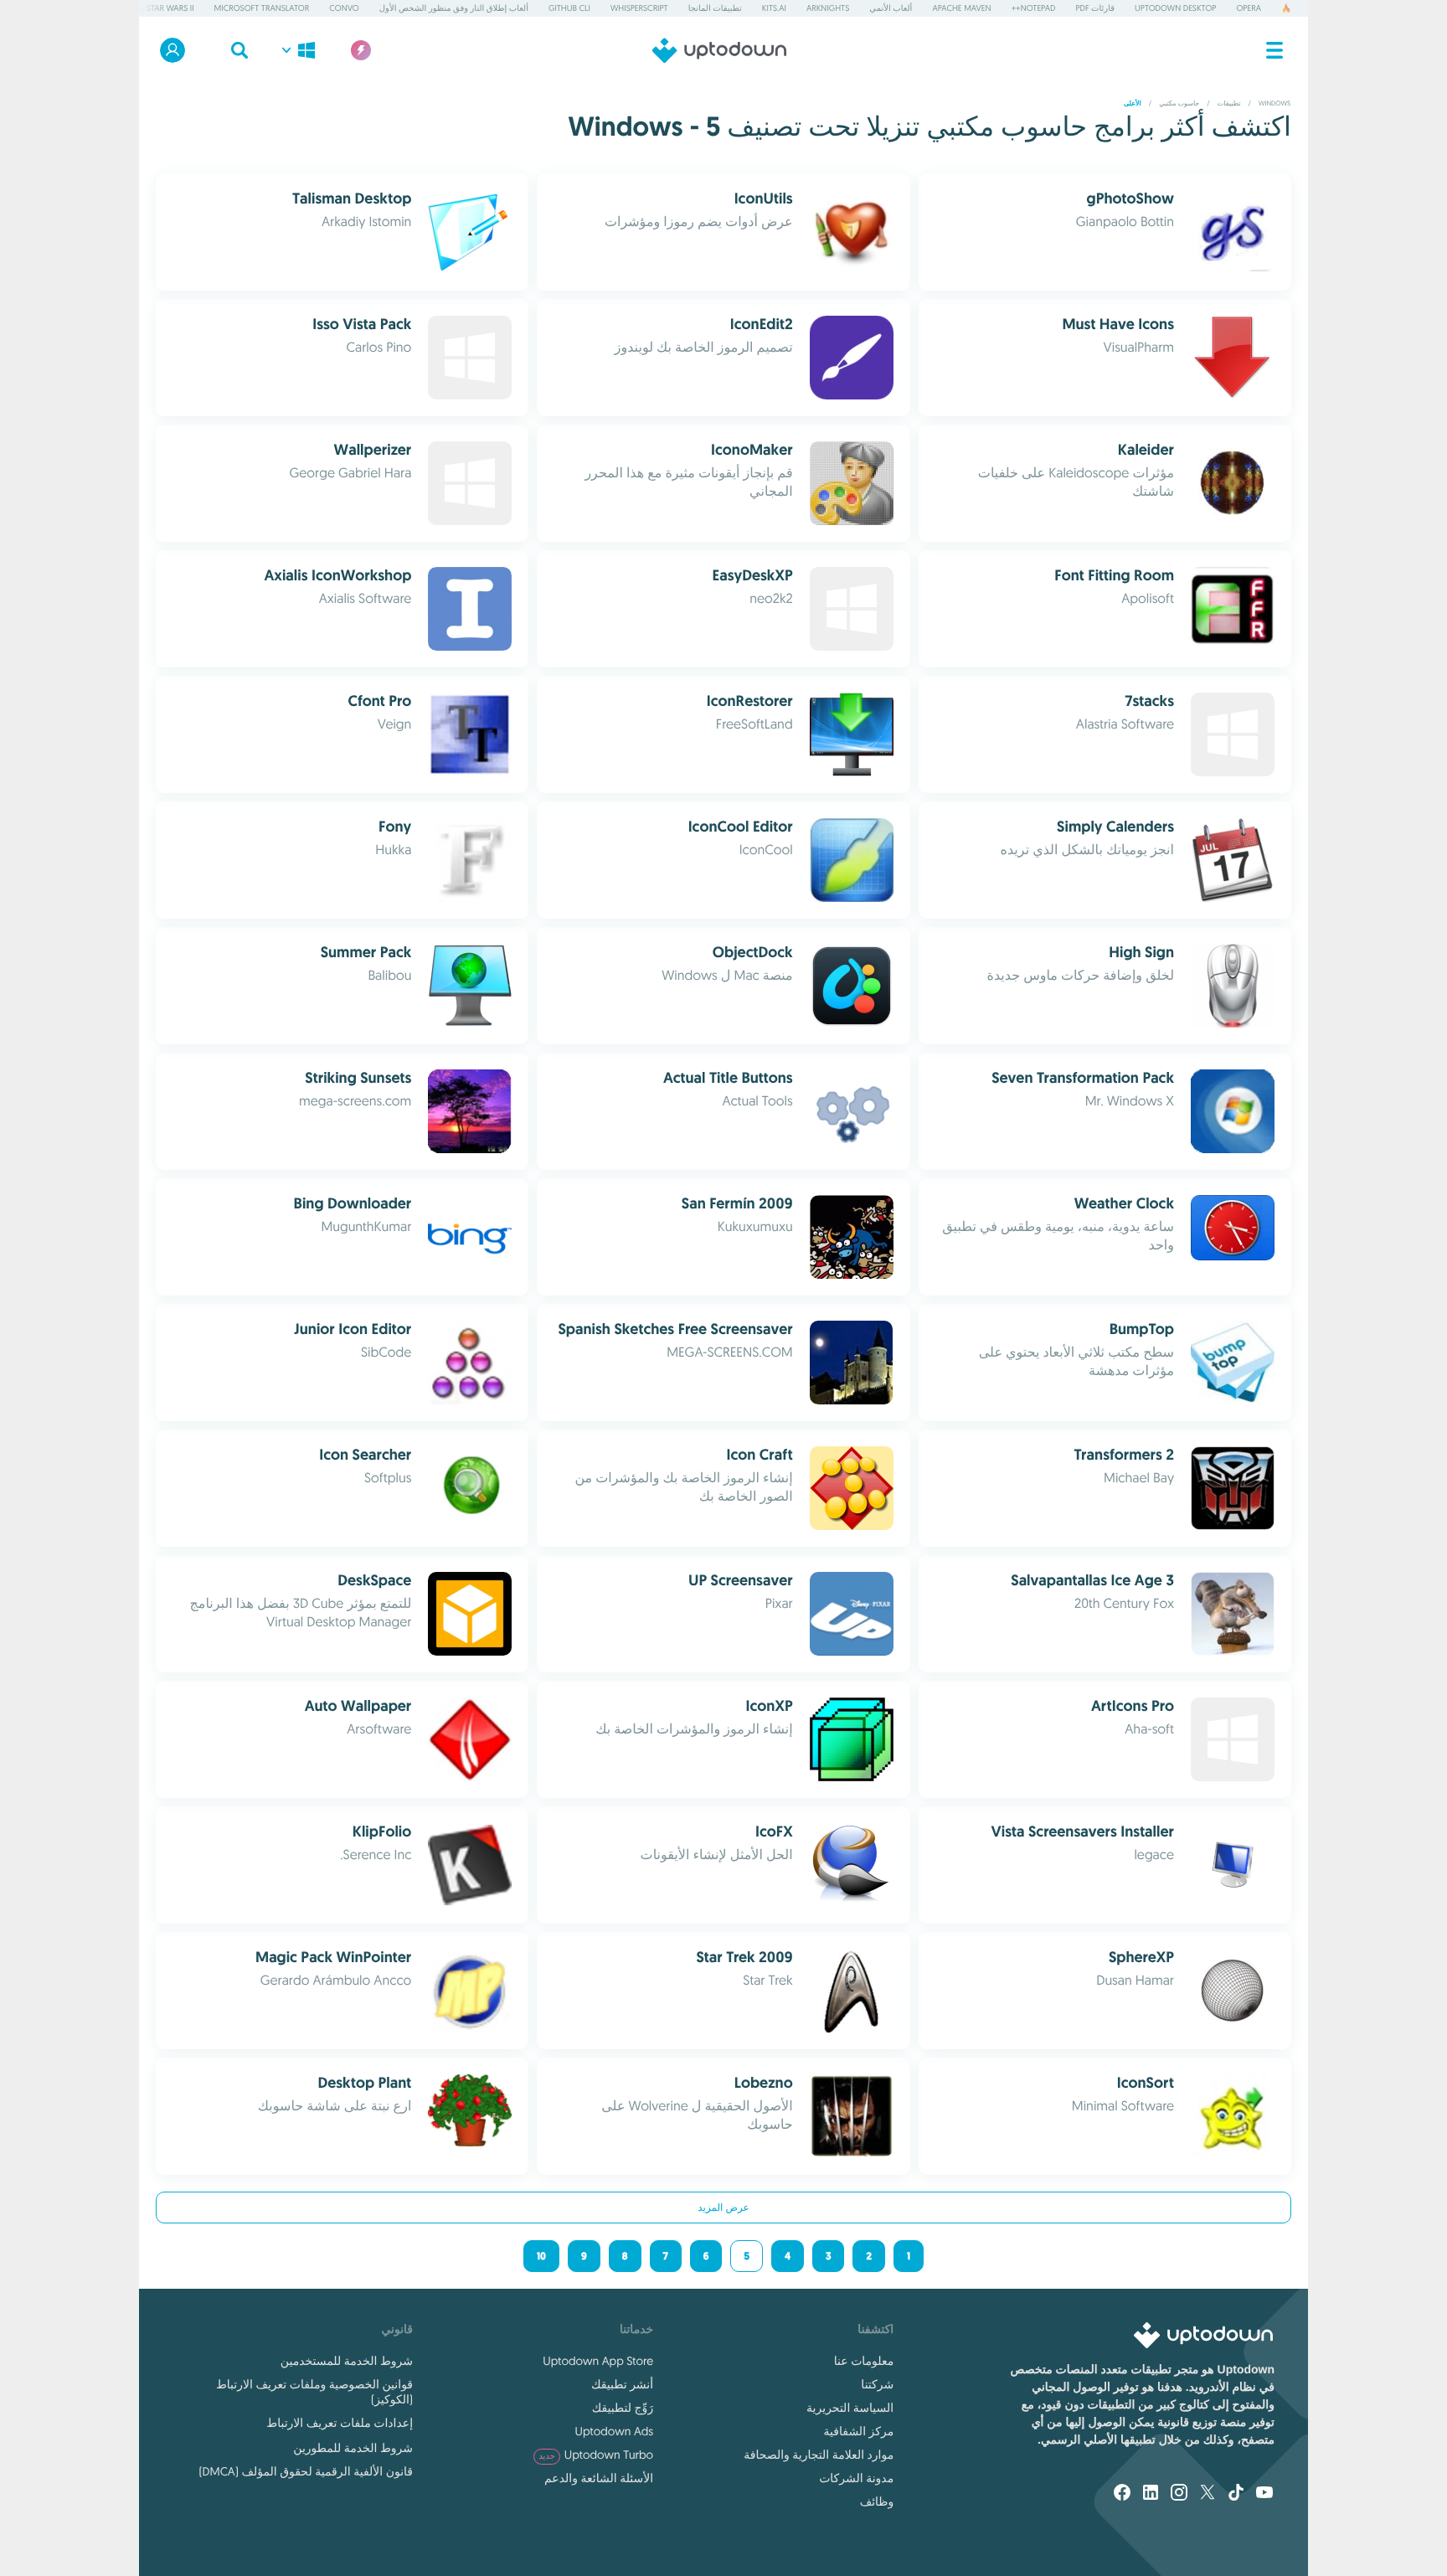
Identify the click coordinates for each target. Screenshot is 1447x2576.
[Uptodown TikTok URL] (1236, 2494)
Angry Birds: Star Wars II (143, 8)
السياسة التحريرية (850, 2408)
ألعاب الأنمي (891, 8)
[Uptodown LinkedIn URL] (1151, 2494)
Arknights (828, 8)
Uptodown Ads (614, 2431)
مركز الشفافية (859, 2431)
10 (541, 2256)
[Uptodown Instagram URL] (1179, 2494)
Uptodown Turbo (596, 2455)
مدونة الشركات (856, 2478)
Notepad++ (1034, 8)
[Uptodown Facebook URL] (1122, 2494)
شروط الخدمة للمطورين (353, 2448)
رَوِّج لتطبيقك (623, 2408)
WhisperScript (639, 8)
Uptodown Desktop (1175, 8)
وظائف (877, 2501)
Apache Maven (961, 8)
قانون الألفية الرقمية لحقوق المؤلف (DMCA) (306, 2471)
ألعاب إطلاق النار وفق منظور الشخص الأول (454, 8)
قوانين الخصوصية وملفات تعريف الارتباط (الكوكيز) (314, 2392)
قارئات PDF (1095, 8)
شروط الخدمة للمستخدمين (347, 2361)
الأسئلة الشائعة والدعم (599, 2478)
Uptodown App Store (598, 2361)
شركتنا (877, 2384)
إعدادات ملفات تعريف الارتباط (340, 2423)
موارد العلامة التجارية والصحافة (819, 2455)
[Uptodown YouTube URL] (1264, 2494)
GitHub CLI (569, 8)
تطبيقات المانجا (715, 8)
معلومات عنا (864, 2361)
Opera (1249, 8)
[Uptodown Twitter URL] (1208, 2494)
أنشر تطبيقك (622, 2384)
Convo (344, 8)
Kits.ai (774, 8)
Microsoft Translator (262, 8)
